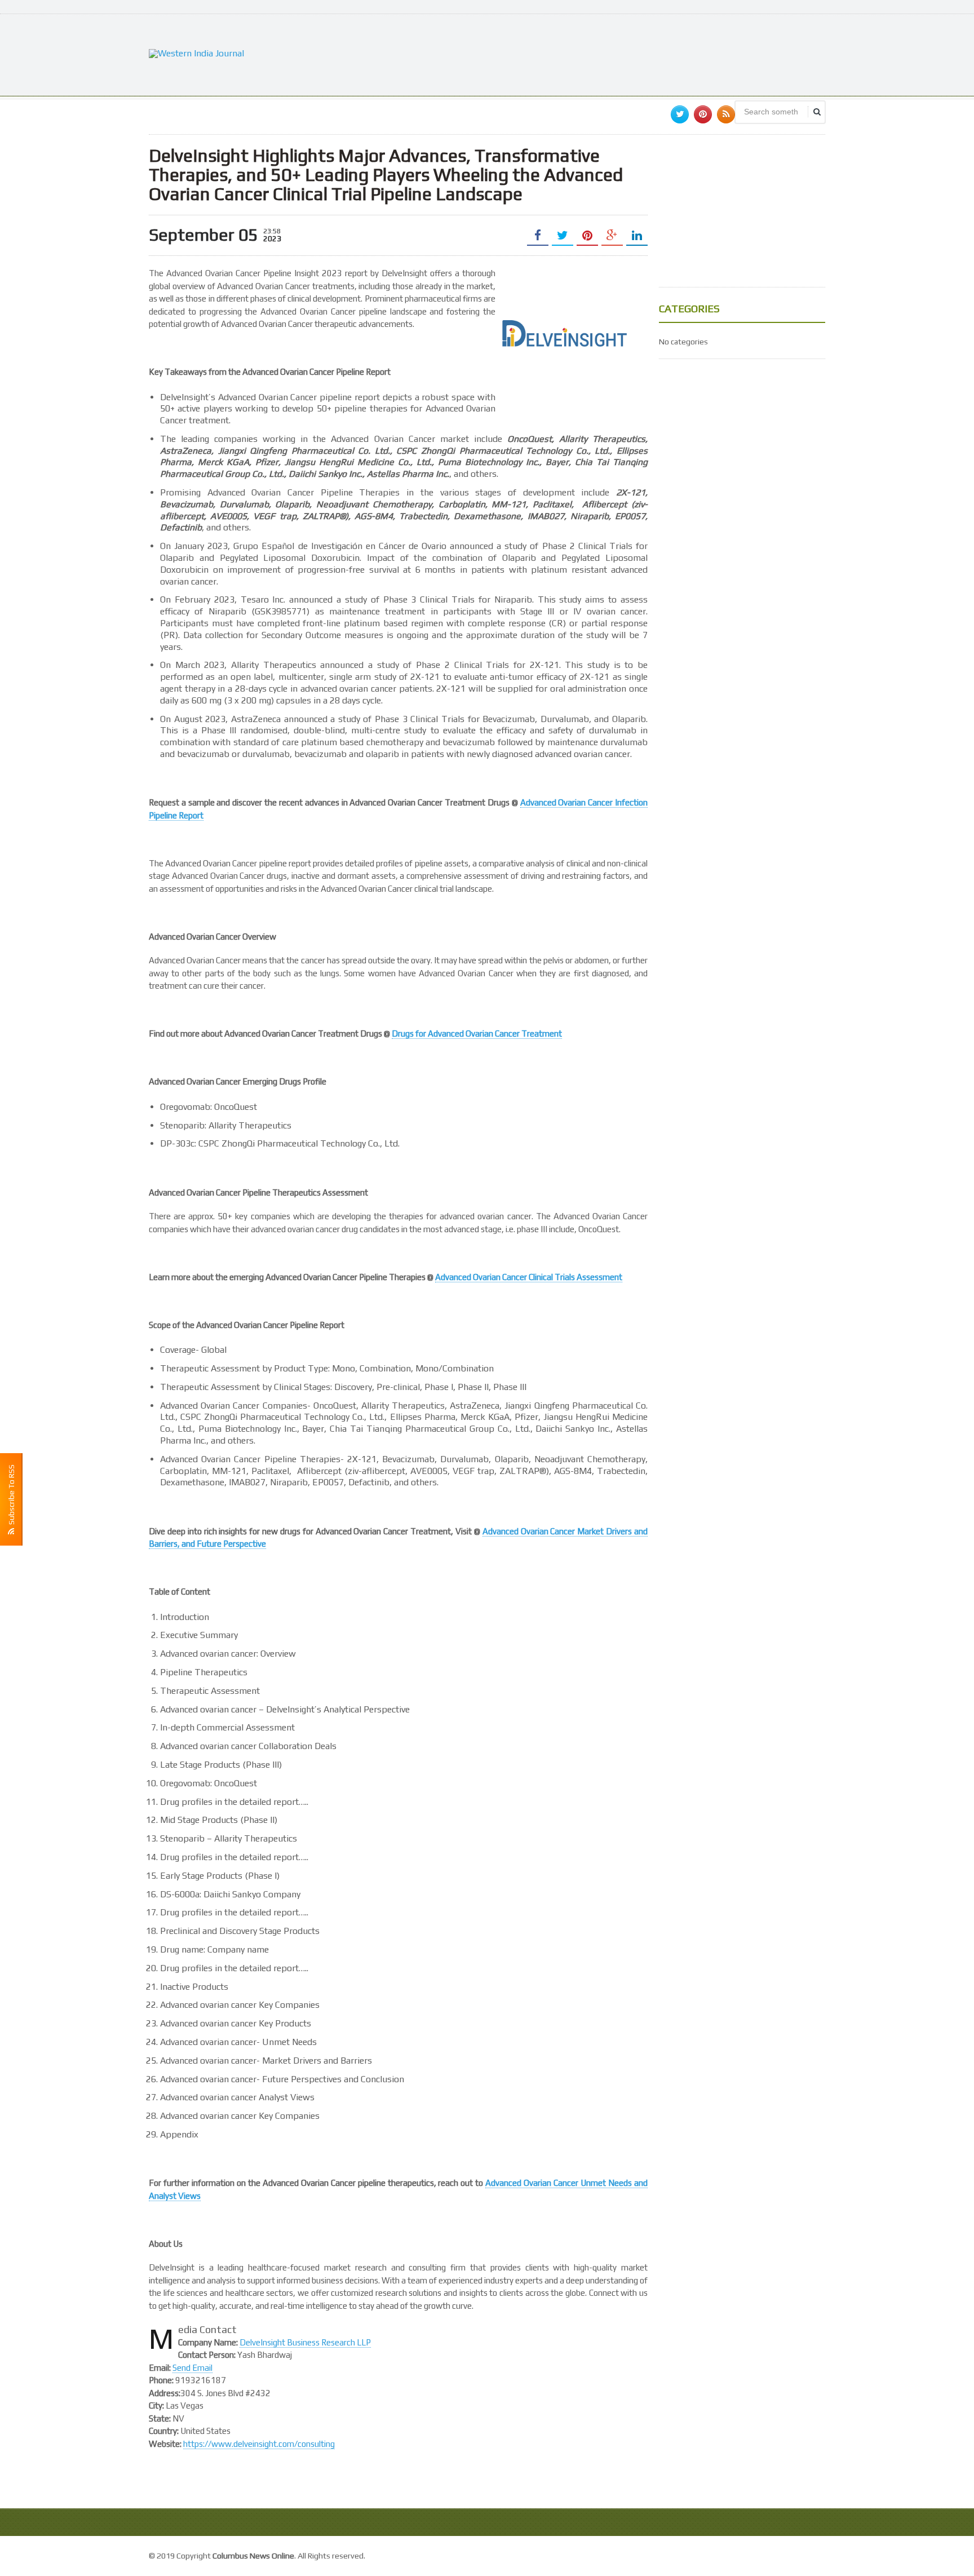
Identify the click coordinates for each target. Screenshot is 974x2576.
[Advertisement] (620, 54)
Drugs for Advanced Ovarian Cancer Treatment (477, 1034)
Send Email (192, 2368)
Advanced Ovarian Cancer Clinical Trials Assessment (529, 1277)
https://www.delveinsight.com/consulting (259, 2444)
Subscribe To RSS (11, 1496)
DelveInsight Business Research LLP (305, 2342)
